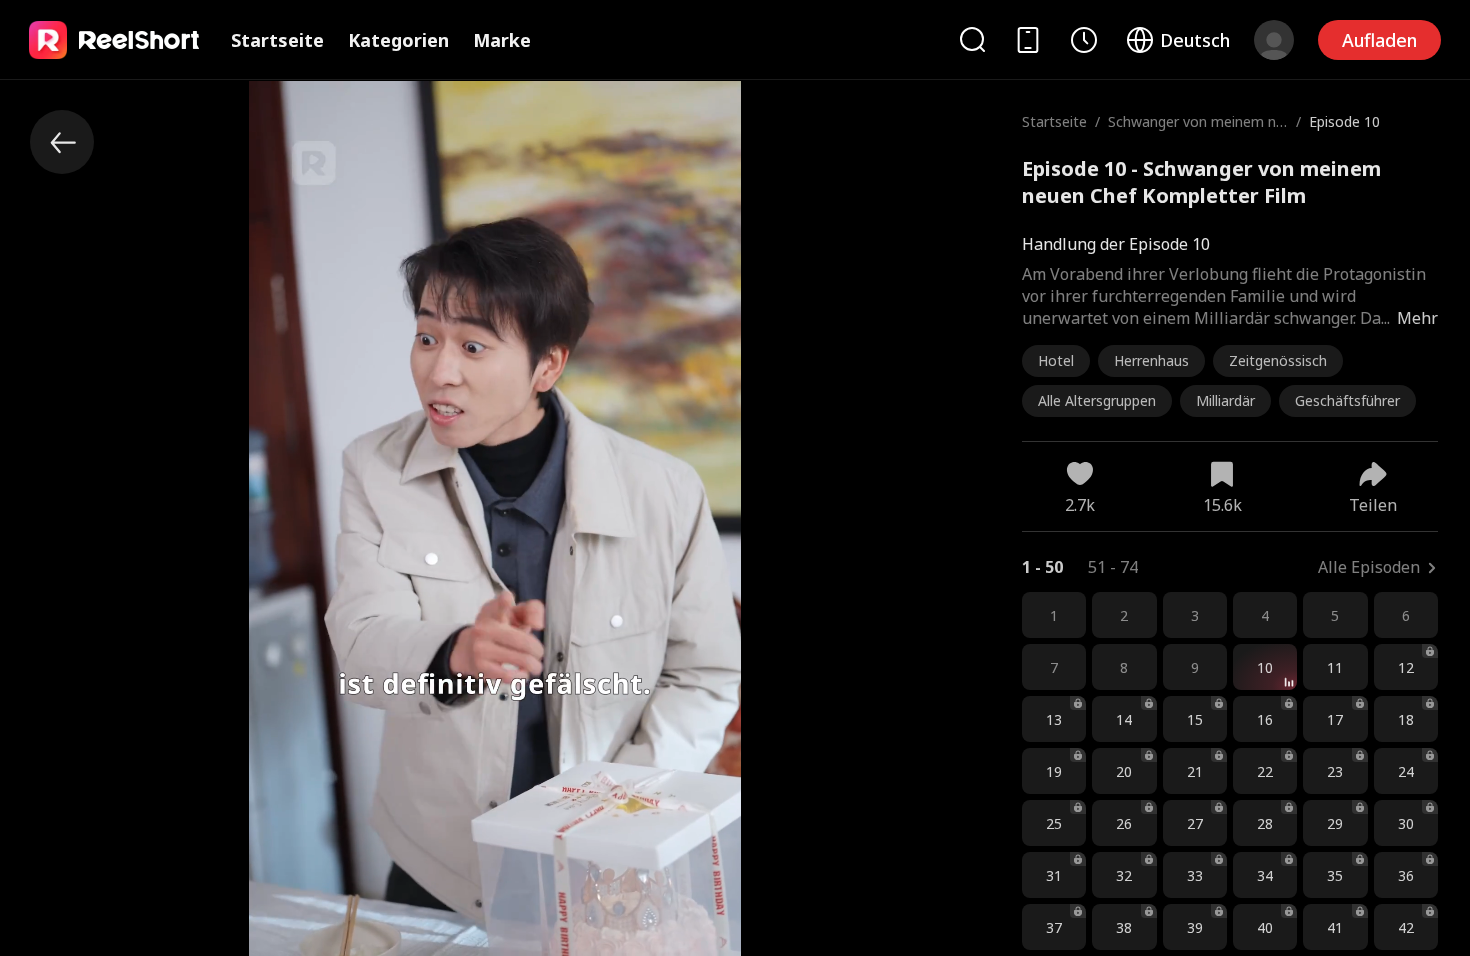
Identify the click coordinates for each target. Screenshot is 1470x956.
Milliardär (1225, 400)
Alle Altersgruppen (1097, 400)
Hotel (1056, 360)
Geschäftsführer (1347, 400)
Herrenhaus (1151, 360)
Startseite (277, 40)
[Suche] (972, 39)
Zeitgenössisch (1278, 360)
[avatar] (1274, 40)
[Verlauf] (1084, 40)
